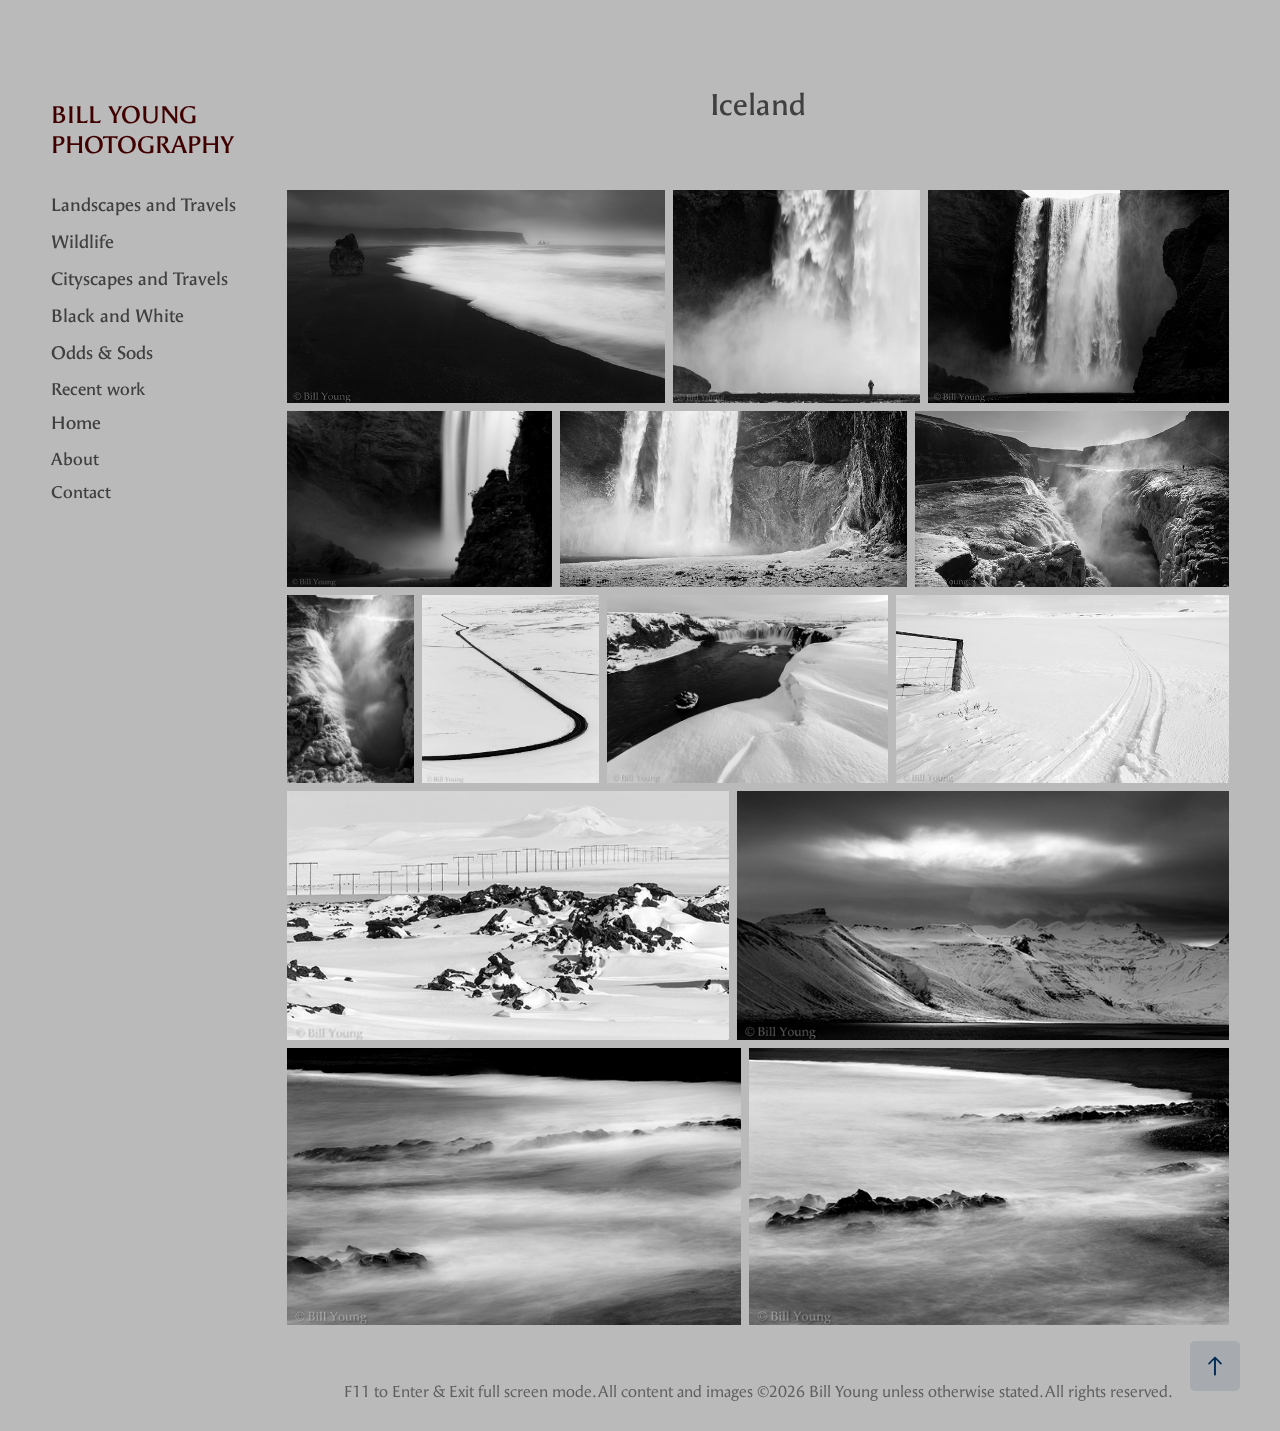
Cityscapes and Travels (139, 279)
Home (76, 423)
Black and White (117, 316)
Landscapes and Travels (143, 205)
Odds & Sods (102, 353)
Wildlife (82, 242)
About (75, 459)
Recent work (98, 389)
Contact (81, 492)
